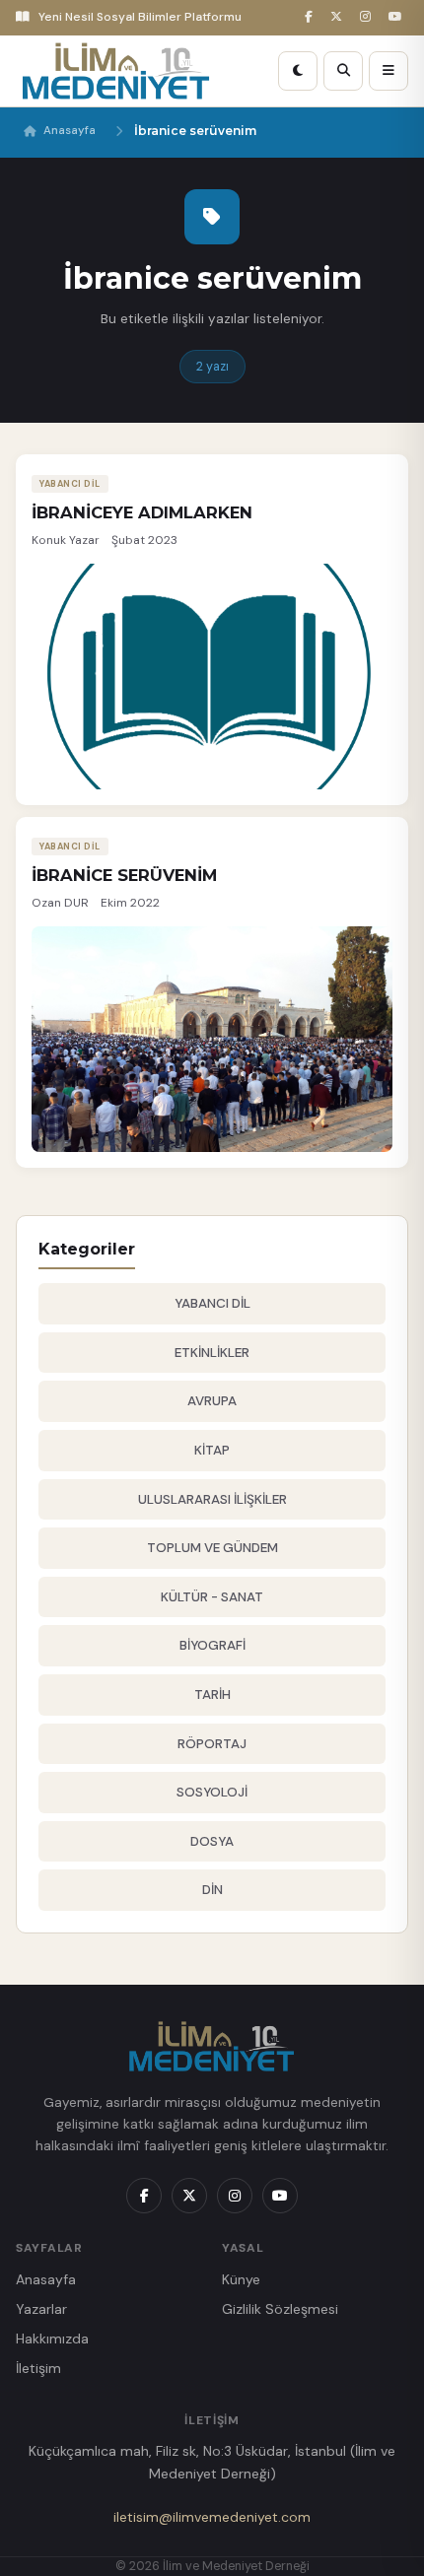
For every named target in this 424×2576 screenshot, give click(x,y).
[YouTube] (398, 17)
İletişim (38, 2368)
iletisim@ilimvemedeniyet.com (212, 2517)
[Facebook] (312, 17)
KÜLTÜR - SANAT (212, 1597)
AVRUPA (212, 1401)
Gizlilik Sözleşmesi (280, 2309)
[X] (339, 17)
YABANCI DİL (212, 1303)
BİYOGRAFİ (212, 1645)
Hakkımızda (52, 2339)
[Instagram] (368, 17)
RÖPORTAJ (212, 1744)
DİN (212, 1890)
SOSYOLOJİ (212, 1792)
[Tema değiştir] (298, 71)
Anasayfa (70, 131)
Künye (241, 2279)
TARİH (212, 1695)
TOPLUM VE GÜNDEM (212, 1548)
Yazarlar (41, 2309)
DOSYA (212, 1841)
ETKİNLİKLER (212, 1353)
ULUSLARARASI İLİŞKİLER (212, 1499)
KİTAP (212, 1450)
